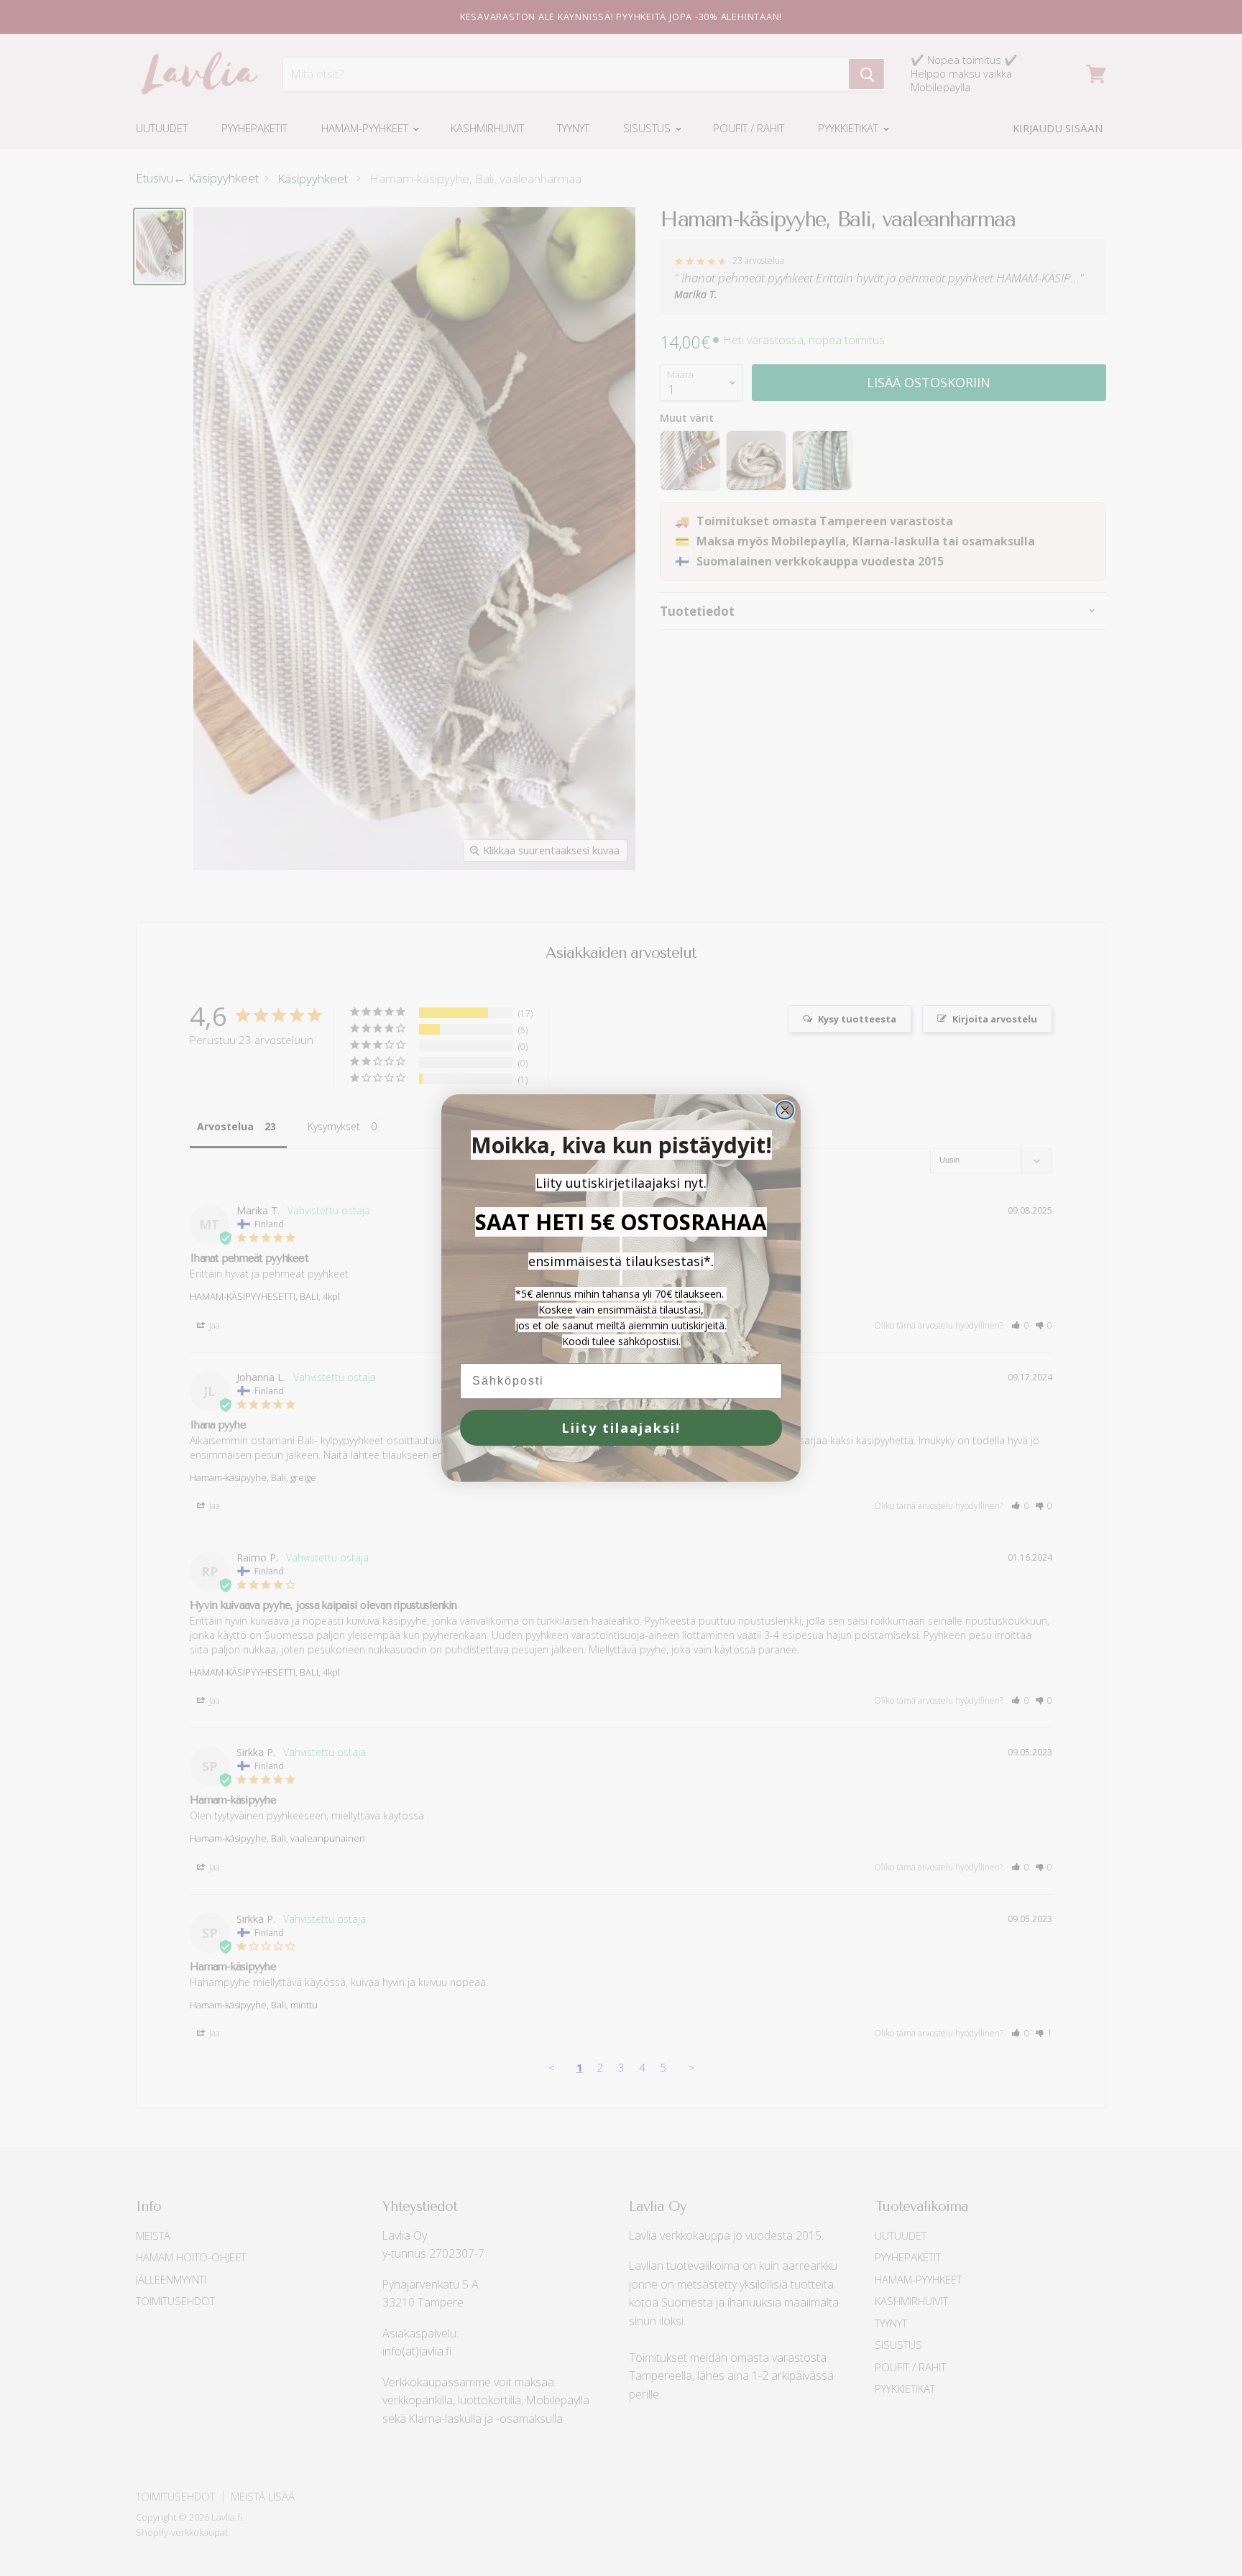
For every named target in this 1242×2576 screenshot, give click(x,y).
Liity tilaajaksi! (621, 1428)
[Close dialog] (785, 1110)
